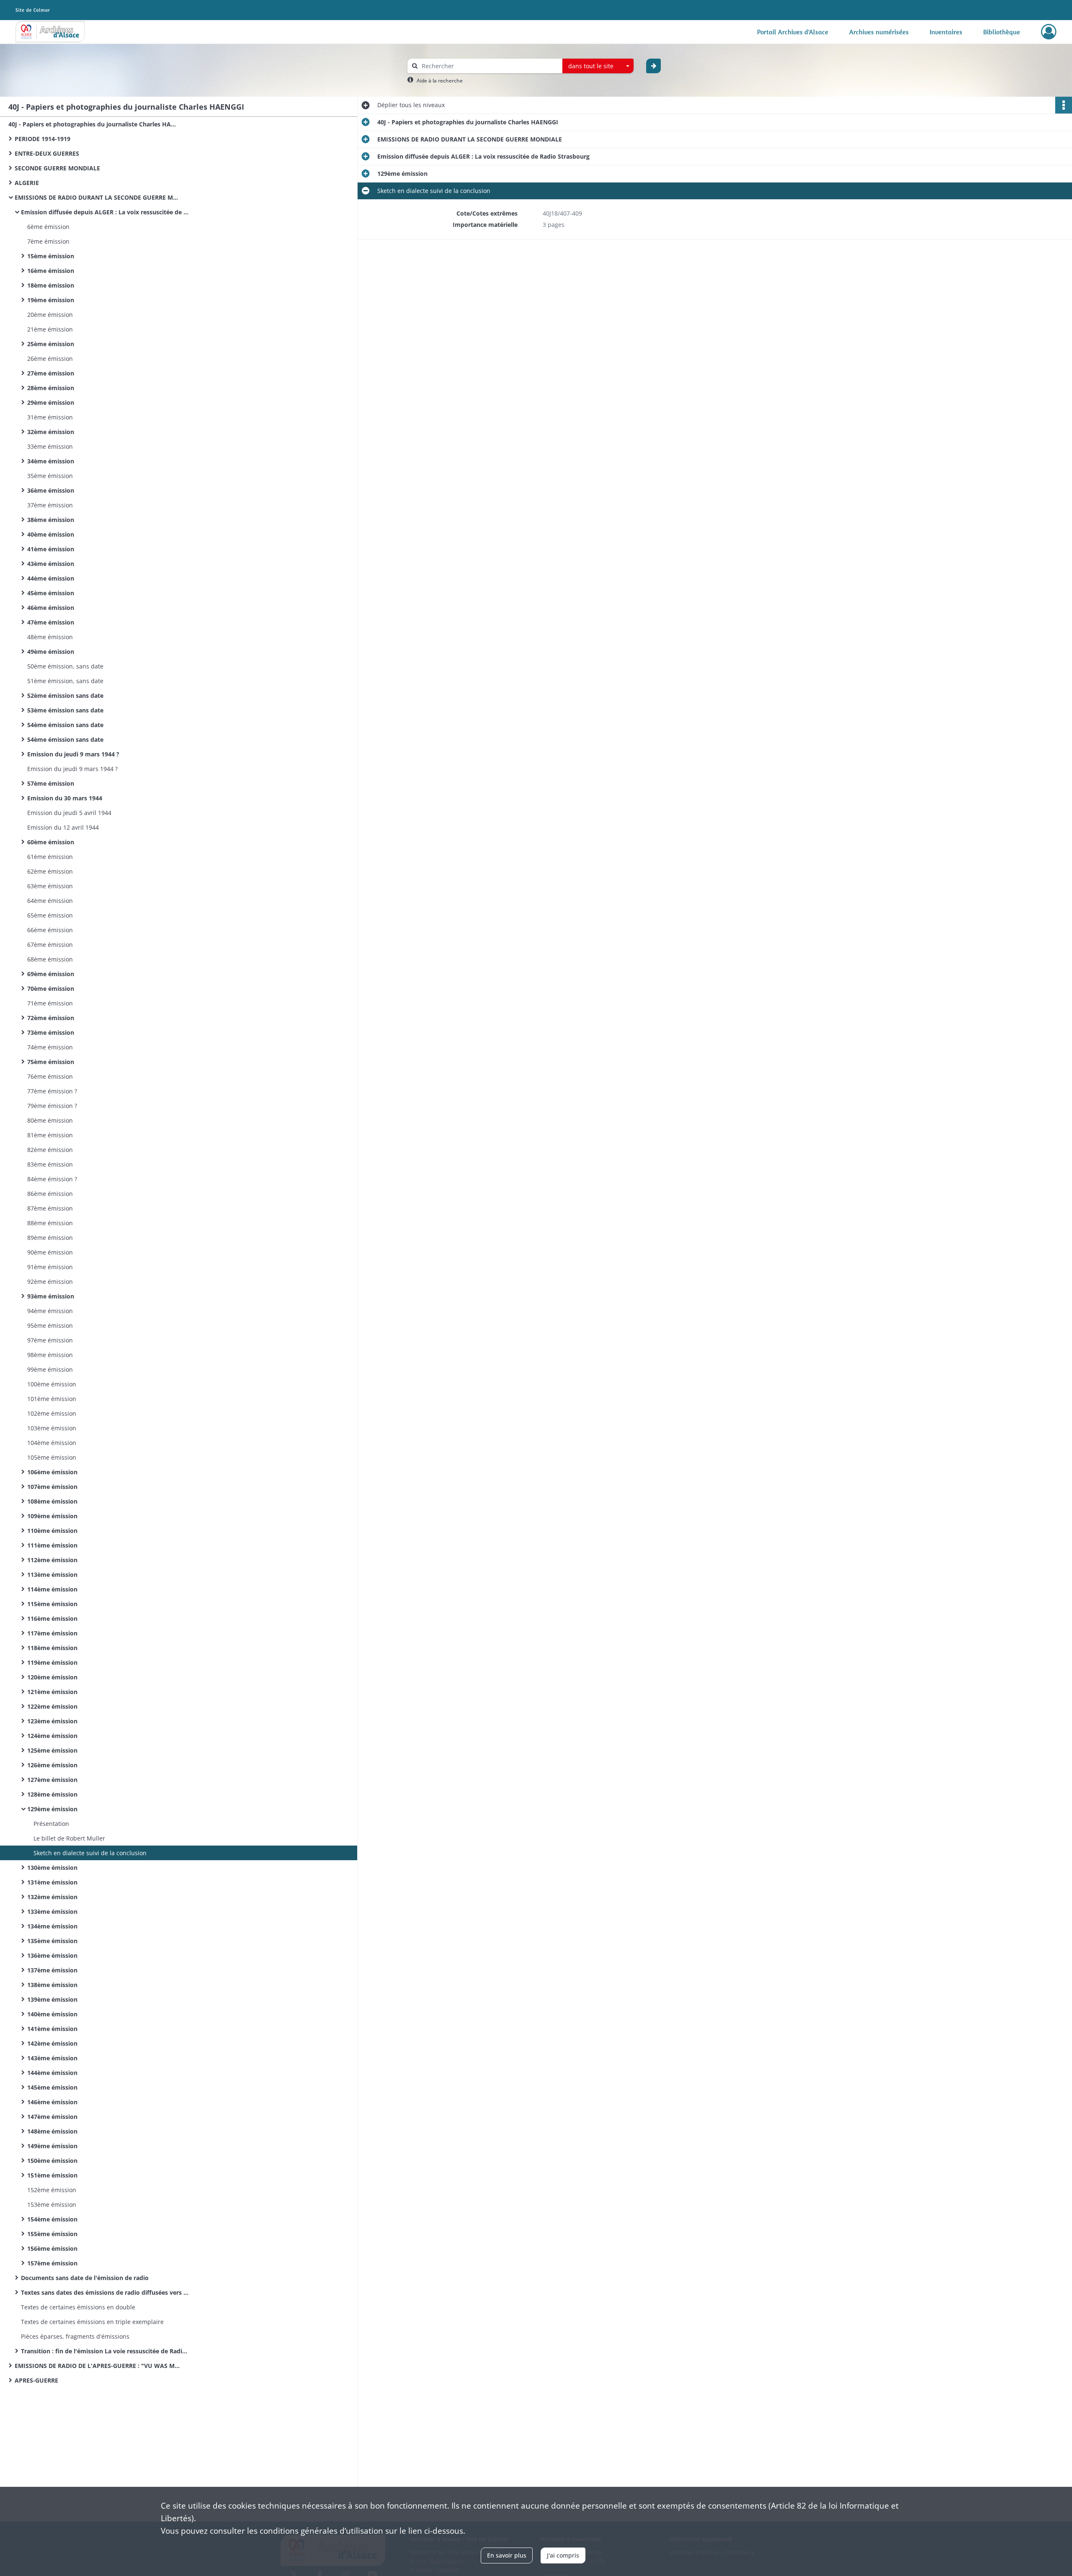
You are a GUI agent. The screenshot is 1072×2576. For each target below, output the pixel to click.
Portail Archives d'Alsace (793, 32)
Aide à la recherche (440, 81)
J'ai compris (563, 2555)
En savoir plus (507, 2555)
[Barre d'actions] (1064, 105)
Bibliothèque (1002, 32)
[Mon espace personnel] (1049, 32)
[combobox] (598, 66)
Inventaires (946, 32)
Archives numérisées (879, 32)
